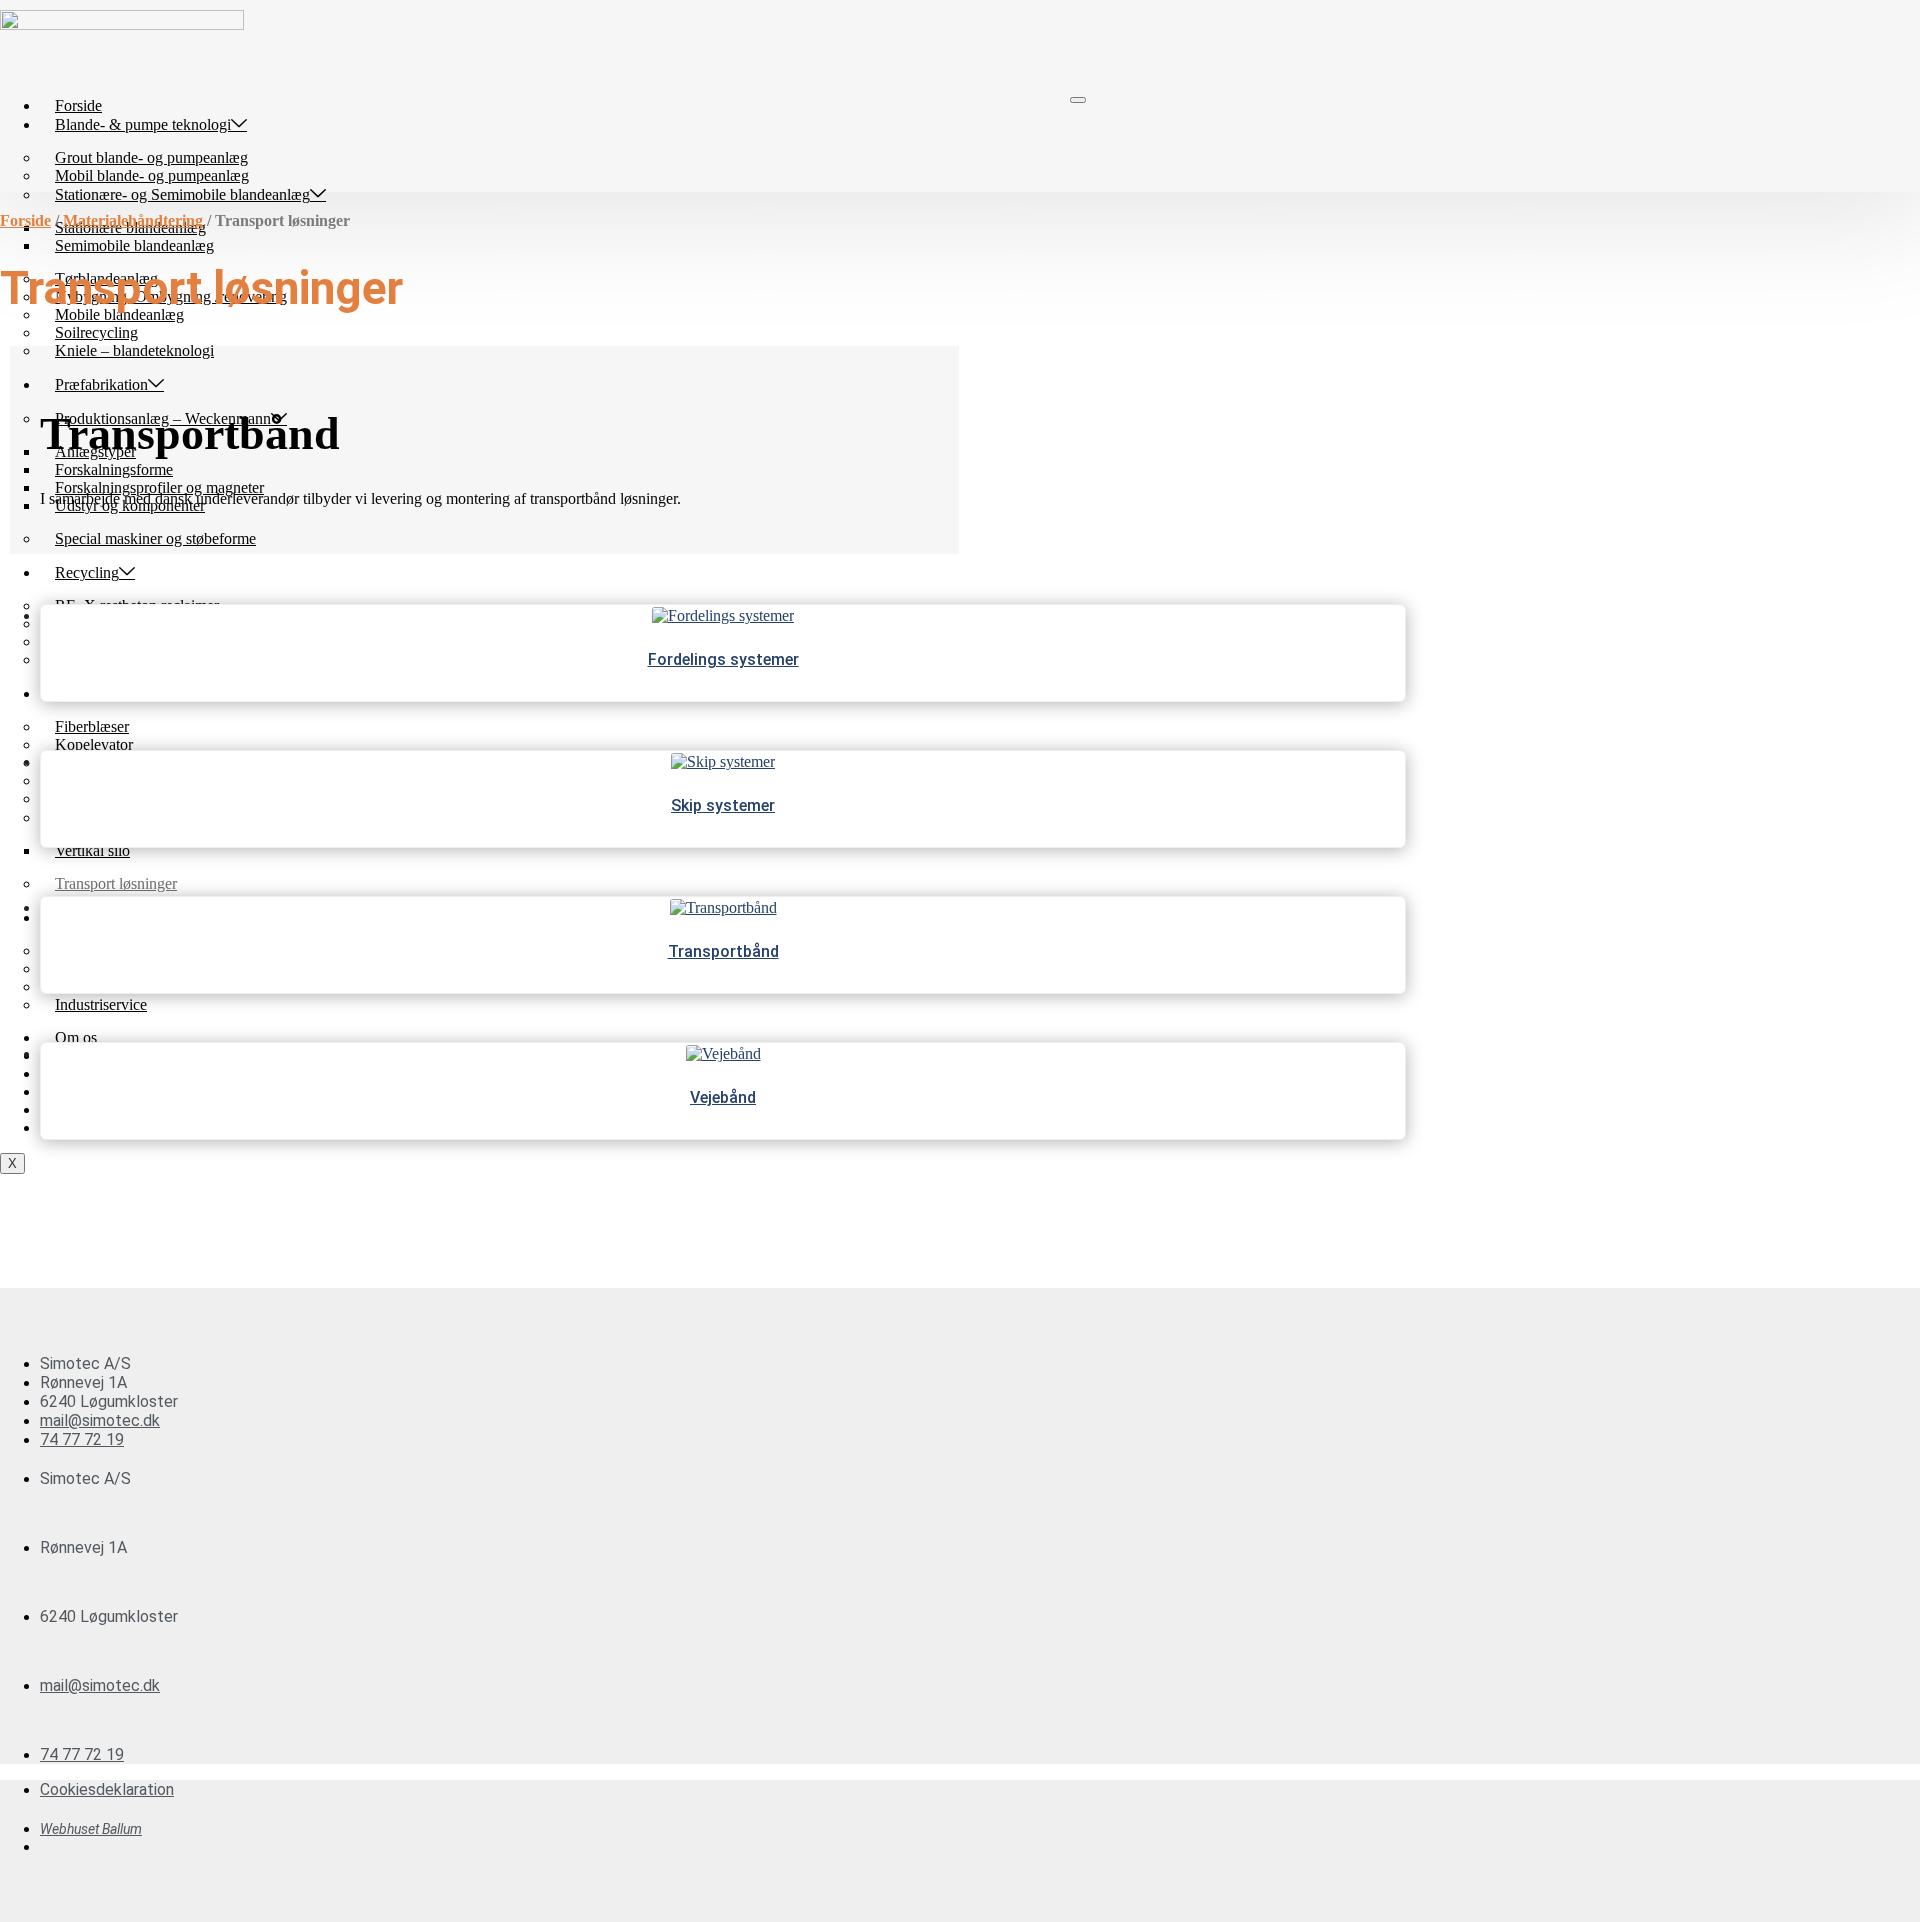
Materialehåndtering (133, 220)
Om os (76, 1037)
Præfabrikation (101, 384)
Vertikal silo (92, 850)
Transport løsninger (116, 883)
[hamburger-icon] (1078, 100)
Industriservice (101, 1004)
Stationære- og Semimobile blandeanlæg (182, 194)
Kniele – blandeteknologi (134, 350)
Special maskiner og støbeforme (155, 538)
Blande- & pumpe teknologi (143, 124)
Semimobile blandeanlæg (134, 245)
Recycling (87, 572)
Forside (78, 105)
